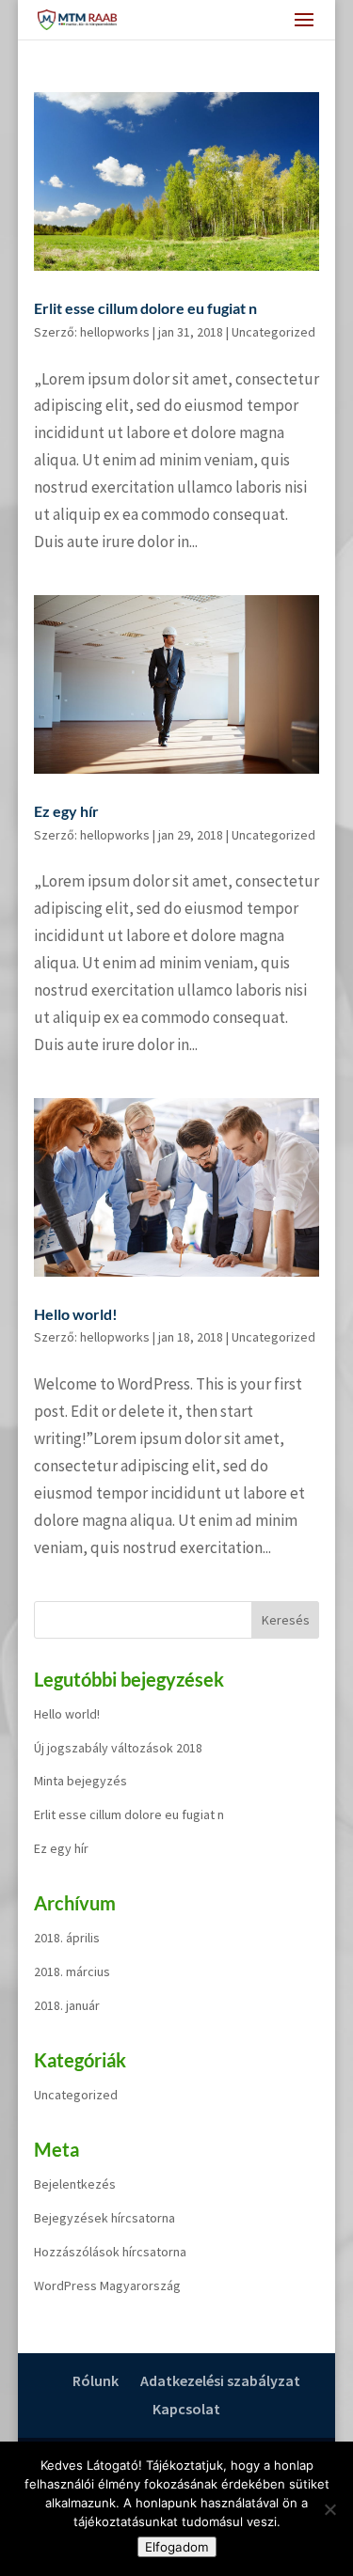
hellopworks (115, 332)
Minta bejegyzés (80, 1781)
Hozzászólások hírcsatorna (110, 2252)
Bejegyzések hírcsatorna (104, 2218)
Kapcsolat (186, 2409)
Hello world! (76, 1314)
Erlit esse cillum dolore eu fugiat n (145, 308)
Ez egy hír (66, 811)
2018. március (72, 1971)
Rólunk (96, 2380)
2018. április (67, 1938)
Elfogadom (177, 2547)
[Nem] (329, 2509)
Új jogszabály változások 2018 (118, 1748)
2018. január (67, 2005)
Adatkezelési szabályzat (220, 2380)
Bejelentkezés (75, 2184)
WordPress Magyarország (107, 2285)
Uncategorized (273, 332)
